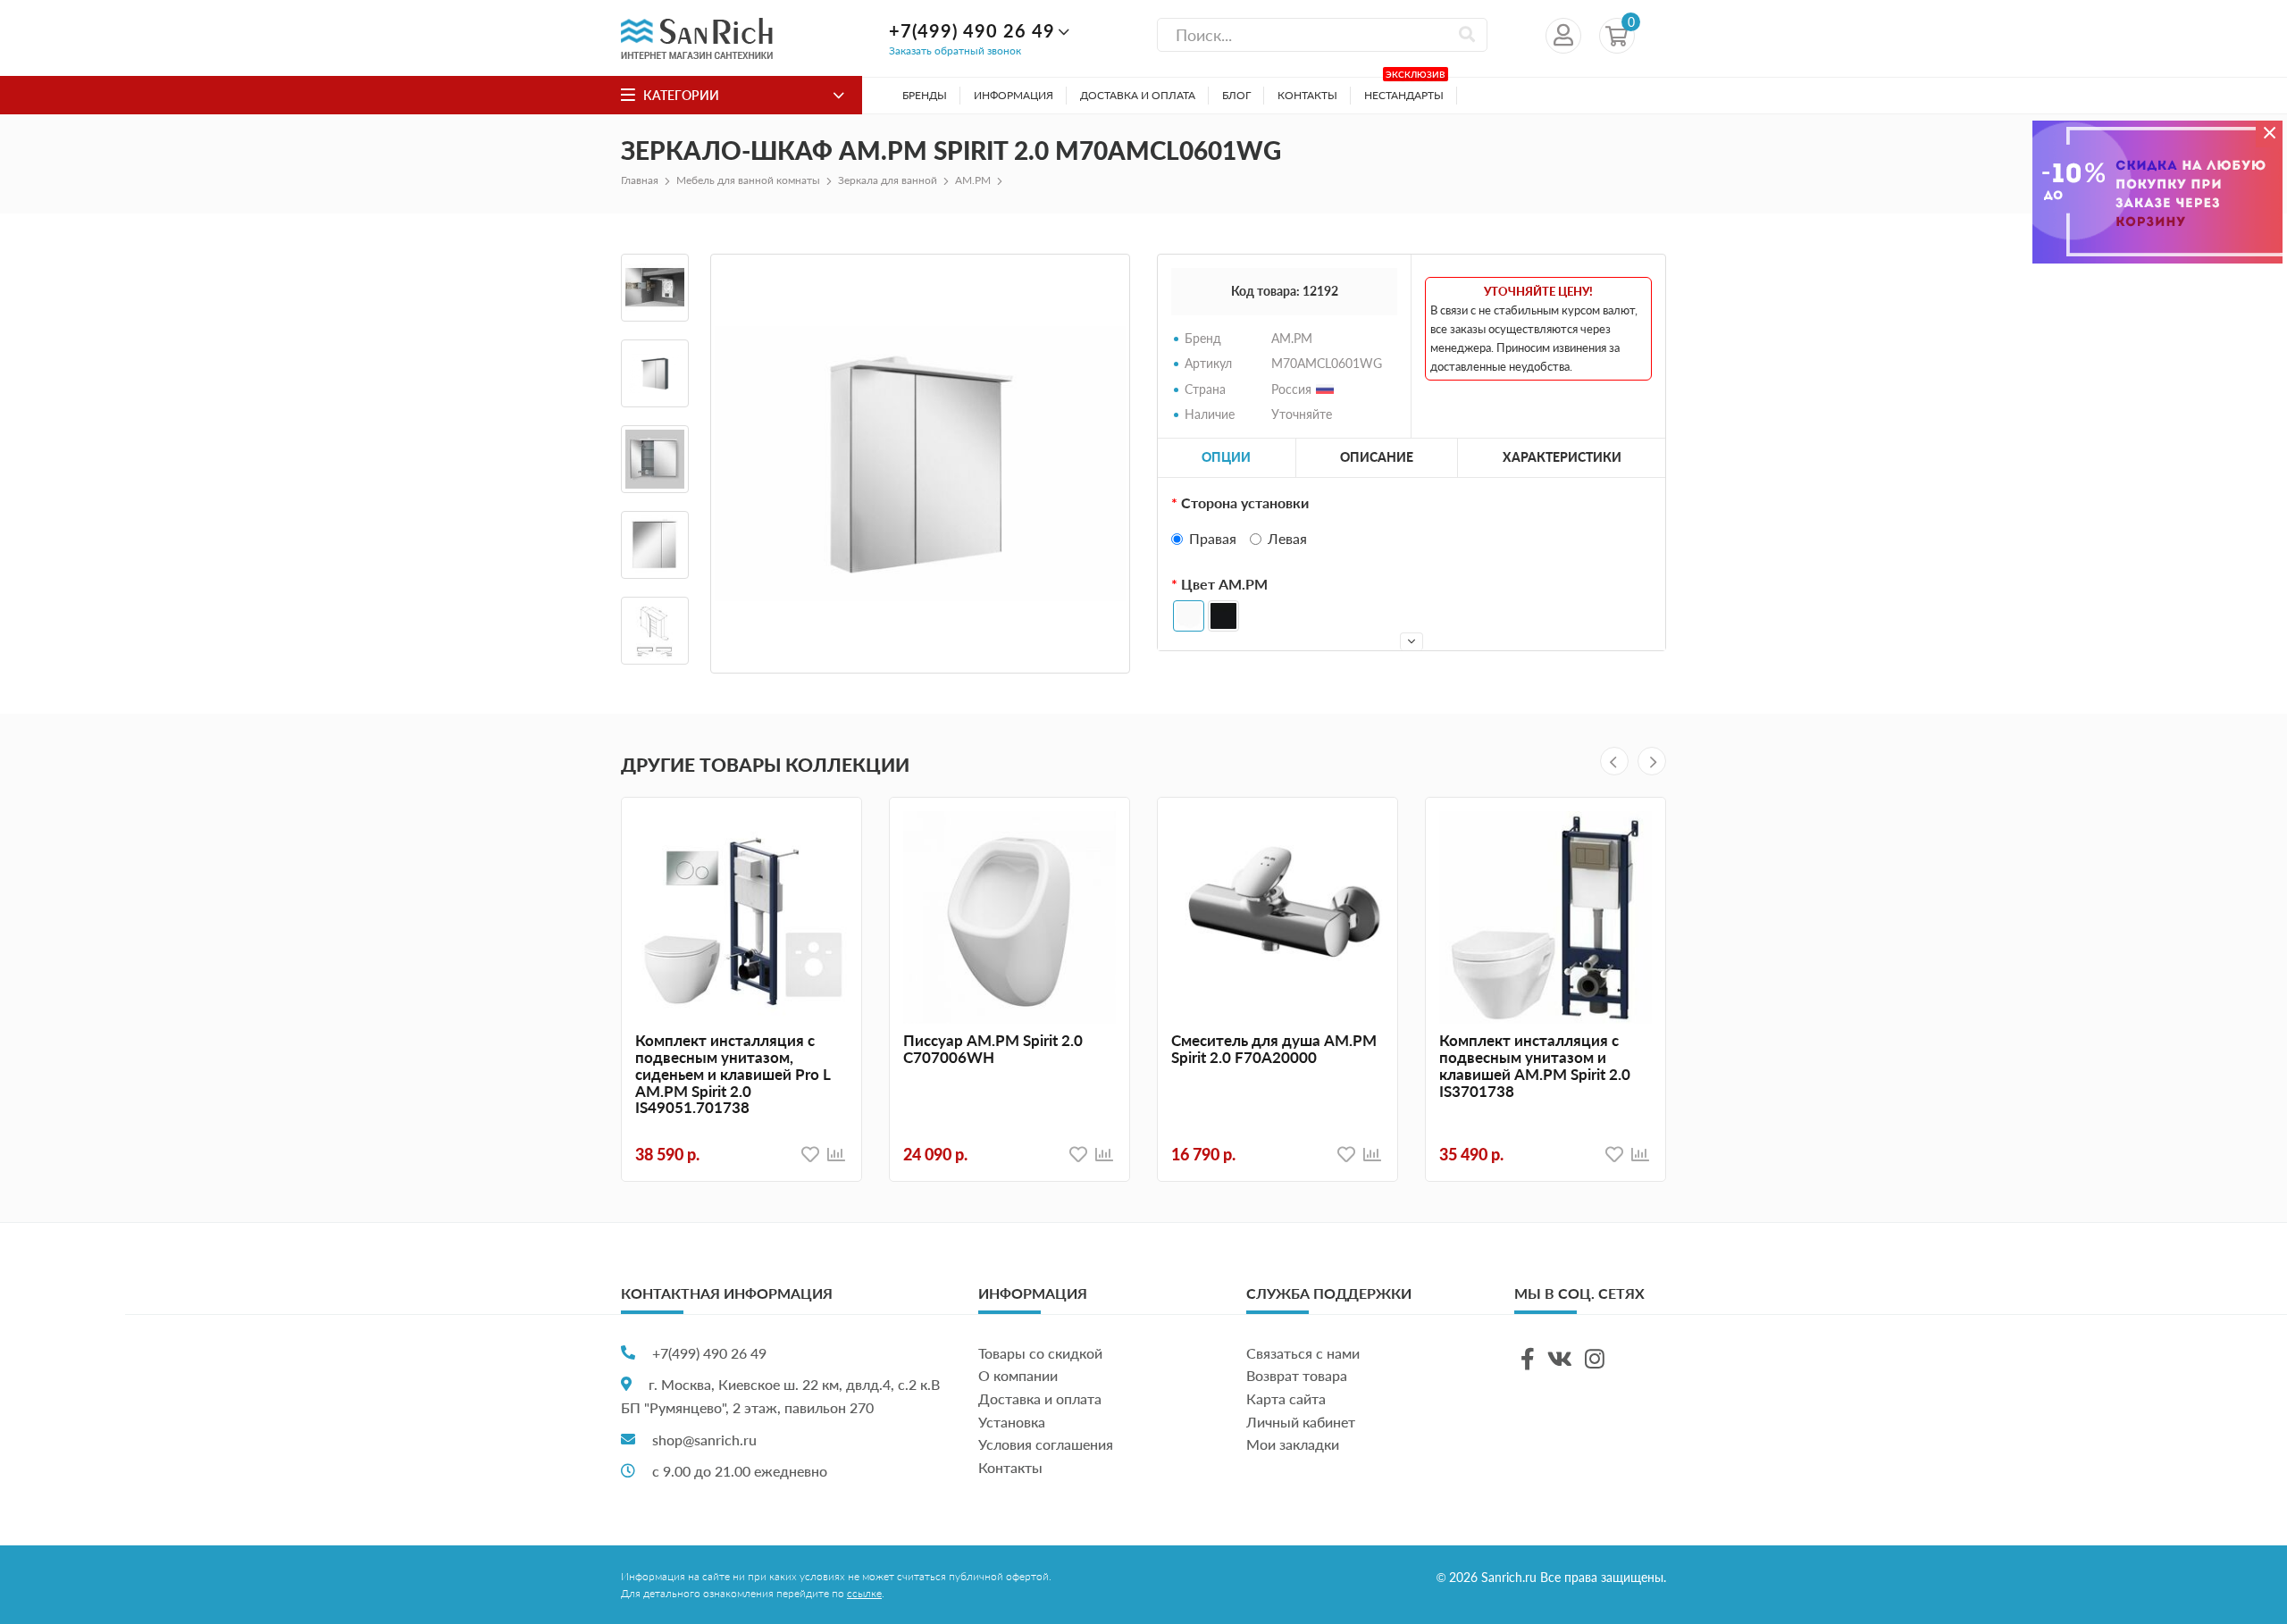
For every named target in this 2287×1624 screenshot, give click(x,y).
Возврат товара (1297, 1375)
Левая (1287, 538)
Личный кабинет (1301, 1422)
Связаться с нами (1303, 1353)
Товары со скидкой (1040, 1353)
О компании (1018, 1375)
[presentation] (1614, 761)
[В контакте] (1560, 1360)
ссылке (864, 1593)
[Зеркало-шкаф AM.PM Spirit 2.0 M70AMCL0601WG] (920, 464)
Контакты (1307, 95)
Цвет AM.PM (1224, 584)
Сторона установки (1245, 502)
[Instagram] (1595, 1360)
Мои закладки (1293, 1444)
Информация (1014, 95)
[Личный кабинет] (1563, 36)
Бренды (925, 95)
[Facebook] (1528, 1360)
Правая (1213, 538)
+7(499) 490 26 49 (972, 30)
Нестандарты (1405, 90)
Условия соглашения (1046, 1444)
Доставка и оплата (1138, 95)
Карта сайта (1286, 1398)
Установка (1012, 1422)
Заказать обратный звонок (955, 50)
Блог (1236, 95)
